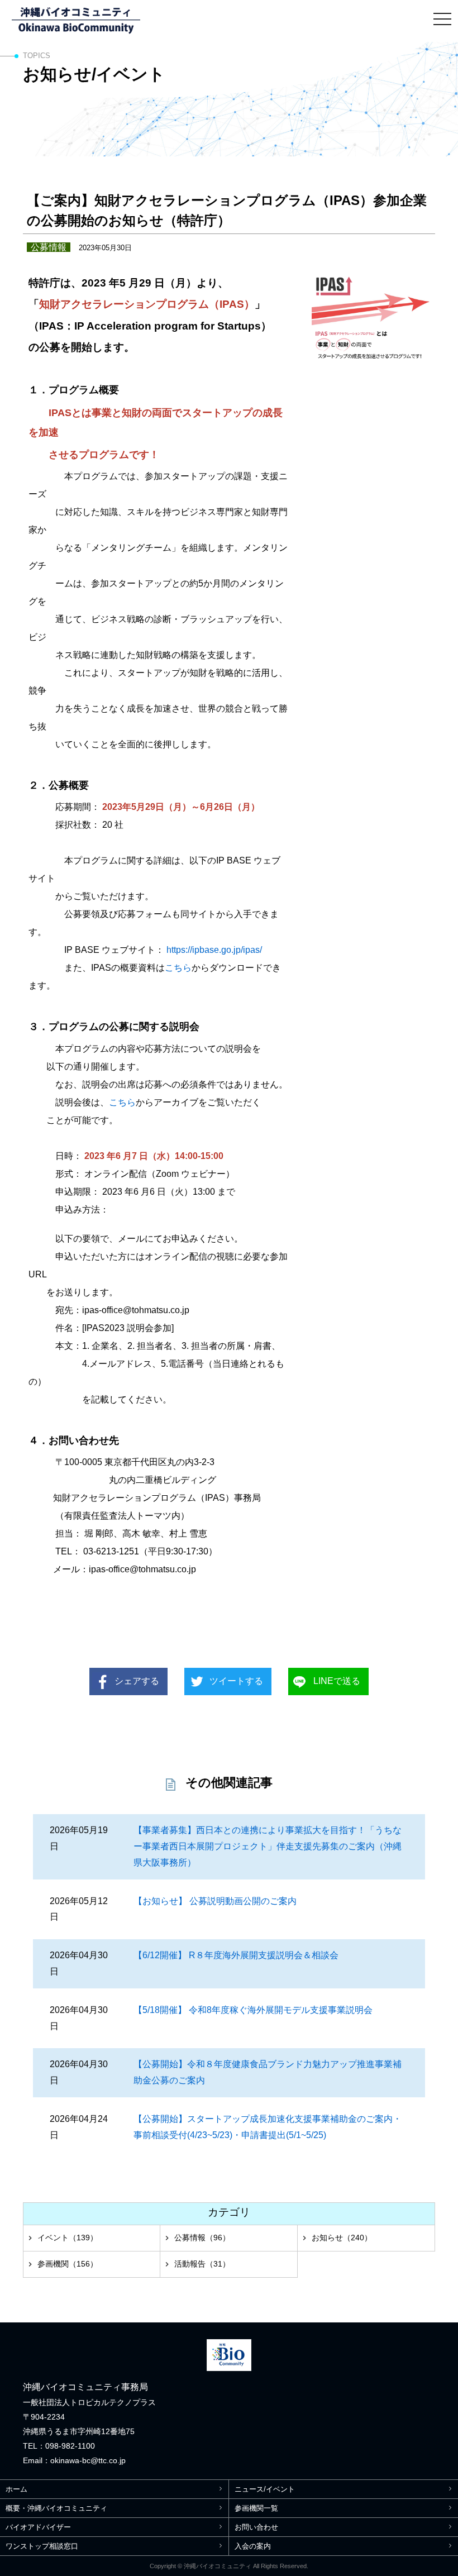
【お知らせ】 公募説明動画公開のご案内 (215, 1901)
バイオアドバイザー (38, 2527)
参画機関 (68, 2264)
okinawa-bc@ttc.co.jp (88, 2460)
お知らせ (342, 2238)
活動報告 (202, 2264)
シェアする (137, 1681)
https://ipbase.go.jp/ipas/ (214, 950)
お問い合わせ (256, 2527)
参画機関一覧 (256, 2508)
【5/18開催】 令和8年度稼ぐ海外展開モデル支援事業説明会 (253, 2010)
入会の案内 (253, 2546)
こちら (178, 968)
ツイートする (236, 1681)
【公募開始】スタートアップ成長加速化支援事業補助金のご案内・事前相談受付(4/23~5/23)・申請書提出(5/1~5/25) (268, 2127)
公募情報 (202, 2238)
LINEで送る (337, 1681)
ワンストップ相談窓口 (42, 2546)
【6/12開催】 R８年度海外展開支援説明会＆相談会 (236, 1955)
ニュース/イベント (265, 2489)
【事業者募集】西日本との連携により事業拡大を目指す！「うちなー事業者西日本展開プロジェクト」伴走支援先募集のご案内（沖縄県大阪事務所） (268, 1846)
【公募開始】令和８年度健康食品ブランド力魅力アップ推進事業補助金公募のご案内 (268, 2072)
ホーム (16, 2489)
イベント (68, 2238)
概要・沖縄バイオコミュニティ (56, 2508)
